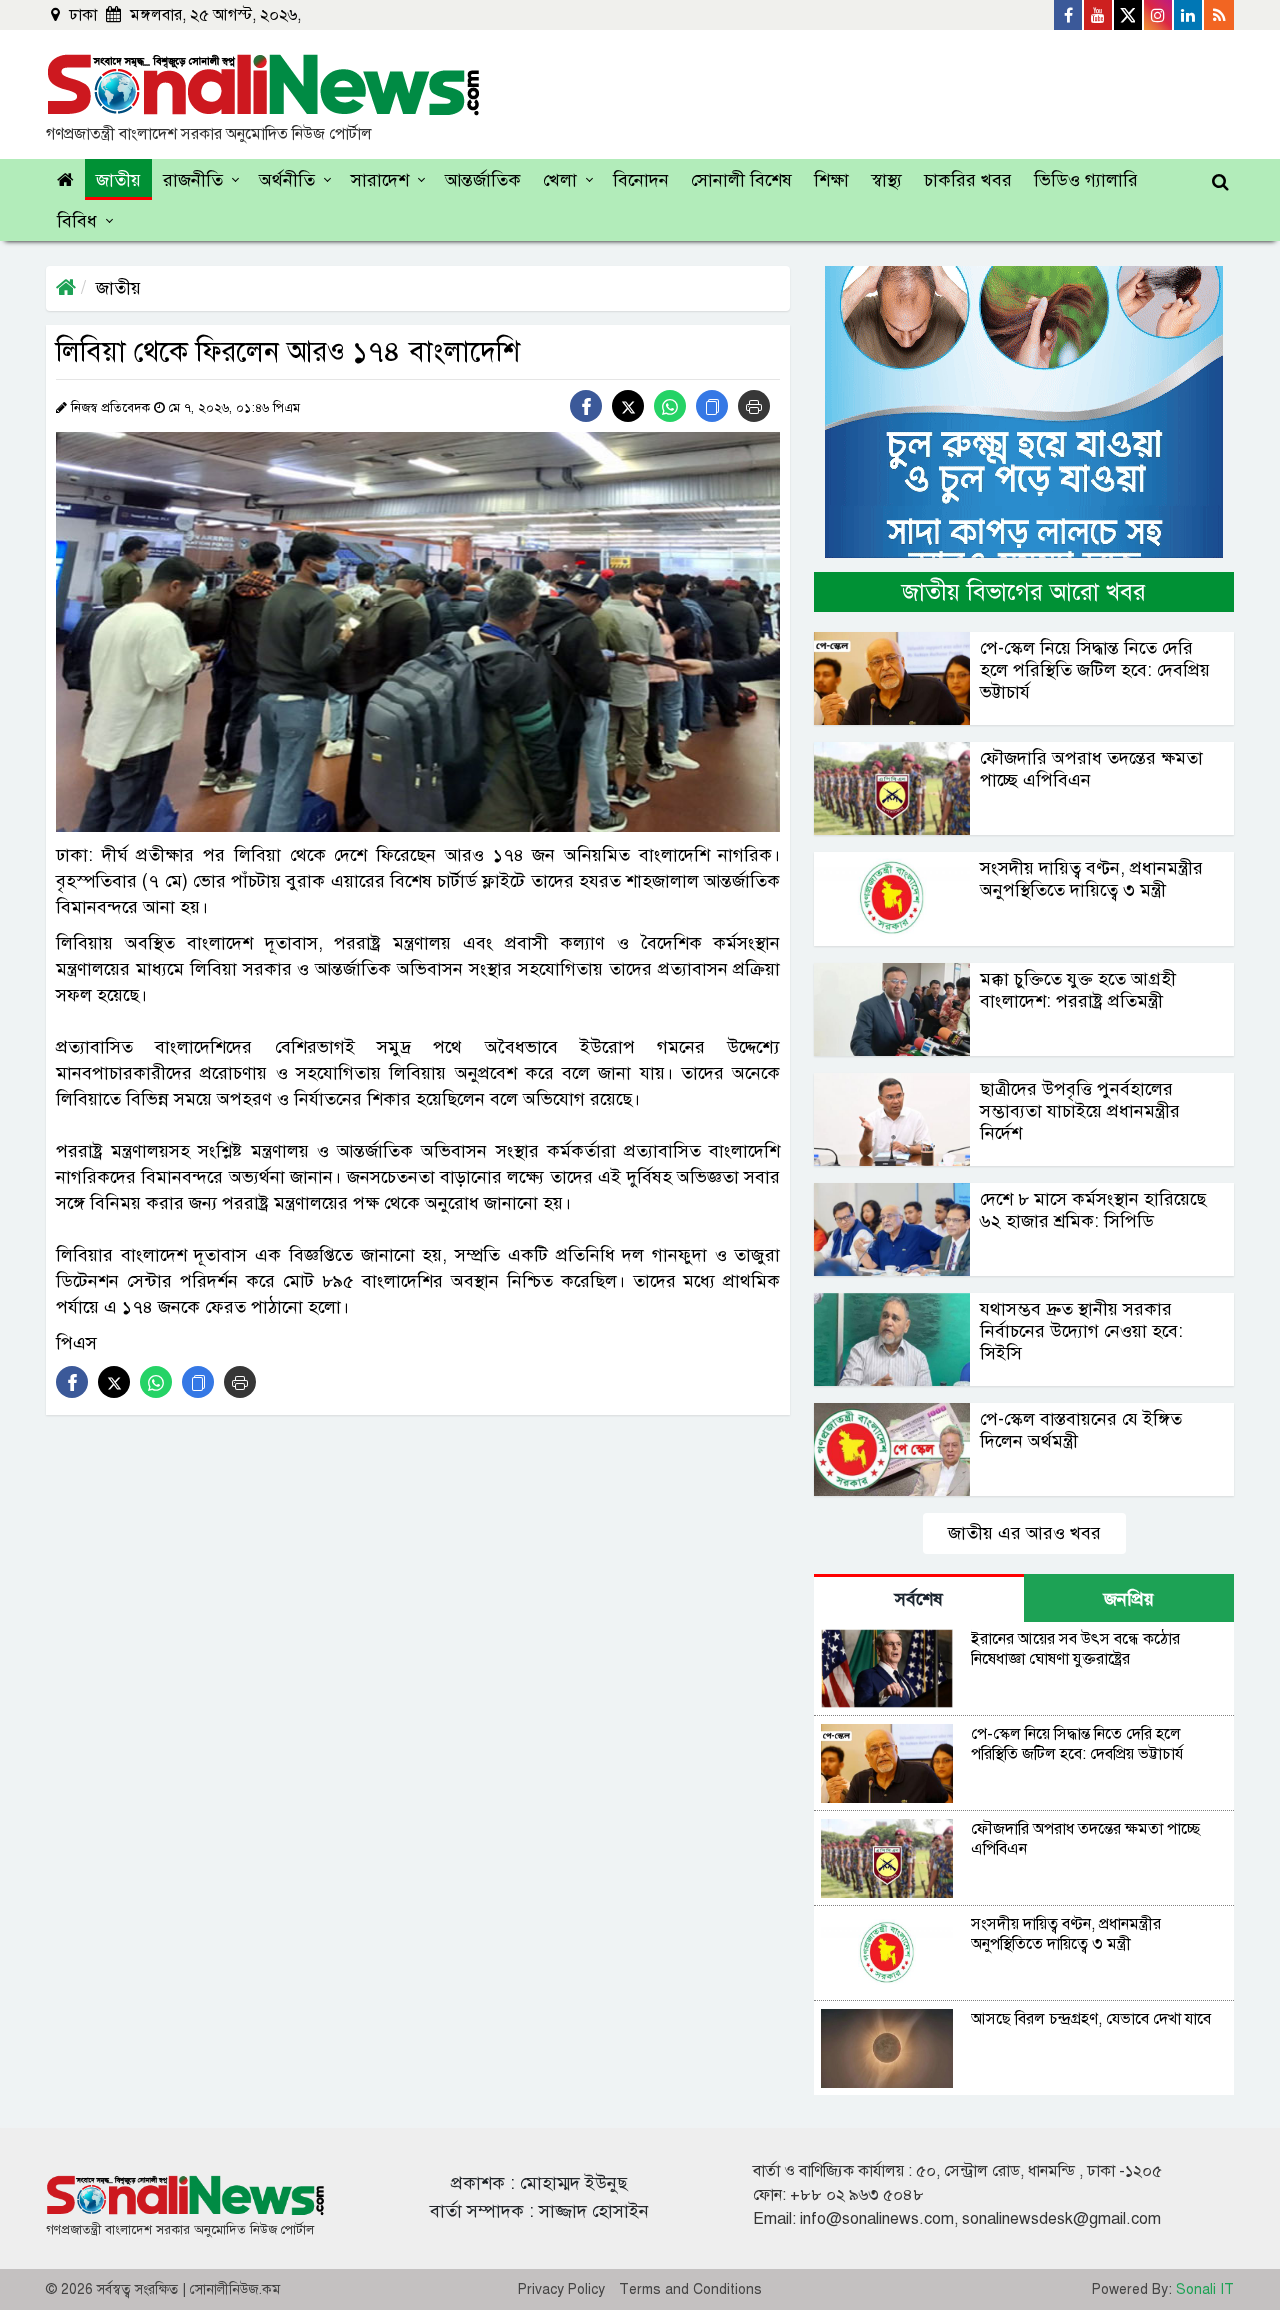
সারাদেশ (380, 180)
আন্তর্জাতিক (483, 180)
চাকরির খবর (968, 180)
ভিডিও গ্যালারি (1086, 180)
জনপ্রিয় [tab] (1129, 1599)
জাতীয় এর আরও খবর (1024, 1533)
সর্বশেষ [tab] (919, 1599)
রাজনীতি (193, 180)
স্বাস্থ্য (886, 180)
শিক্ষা (831, 180)
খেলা (560, 180)
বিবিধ (77, 221)
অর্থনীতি (287, 180)
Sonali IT (1205, 2289)
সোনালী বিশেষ (741, 180)
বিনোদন (641, 180)
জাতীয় (118, 180)
